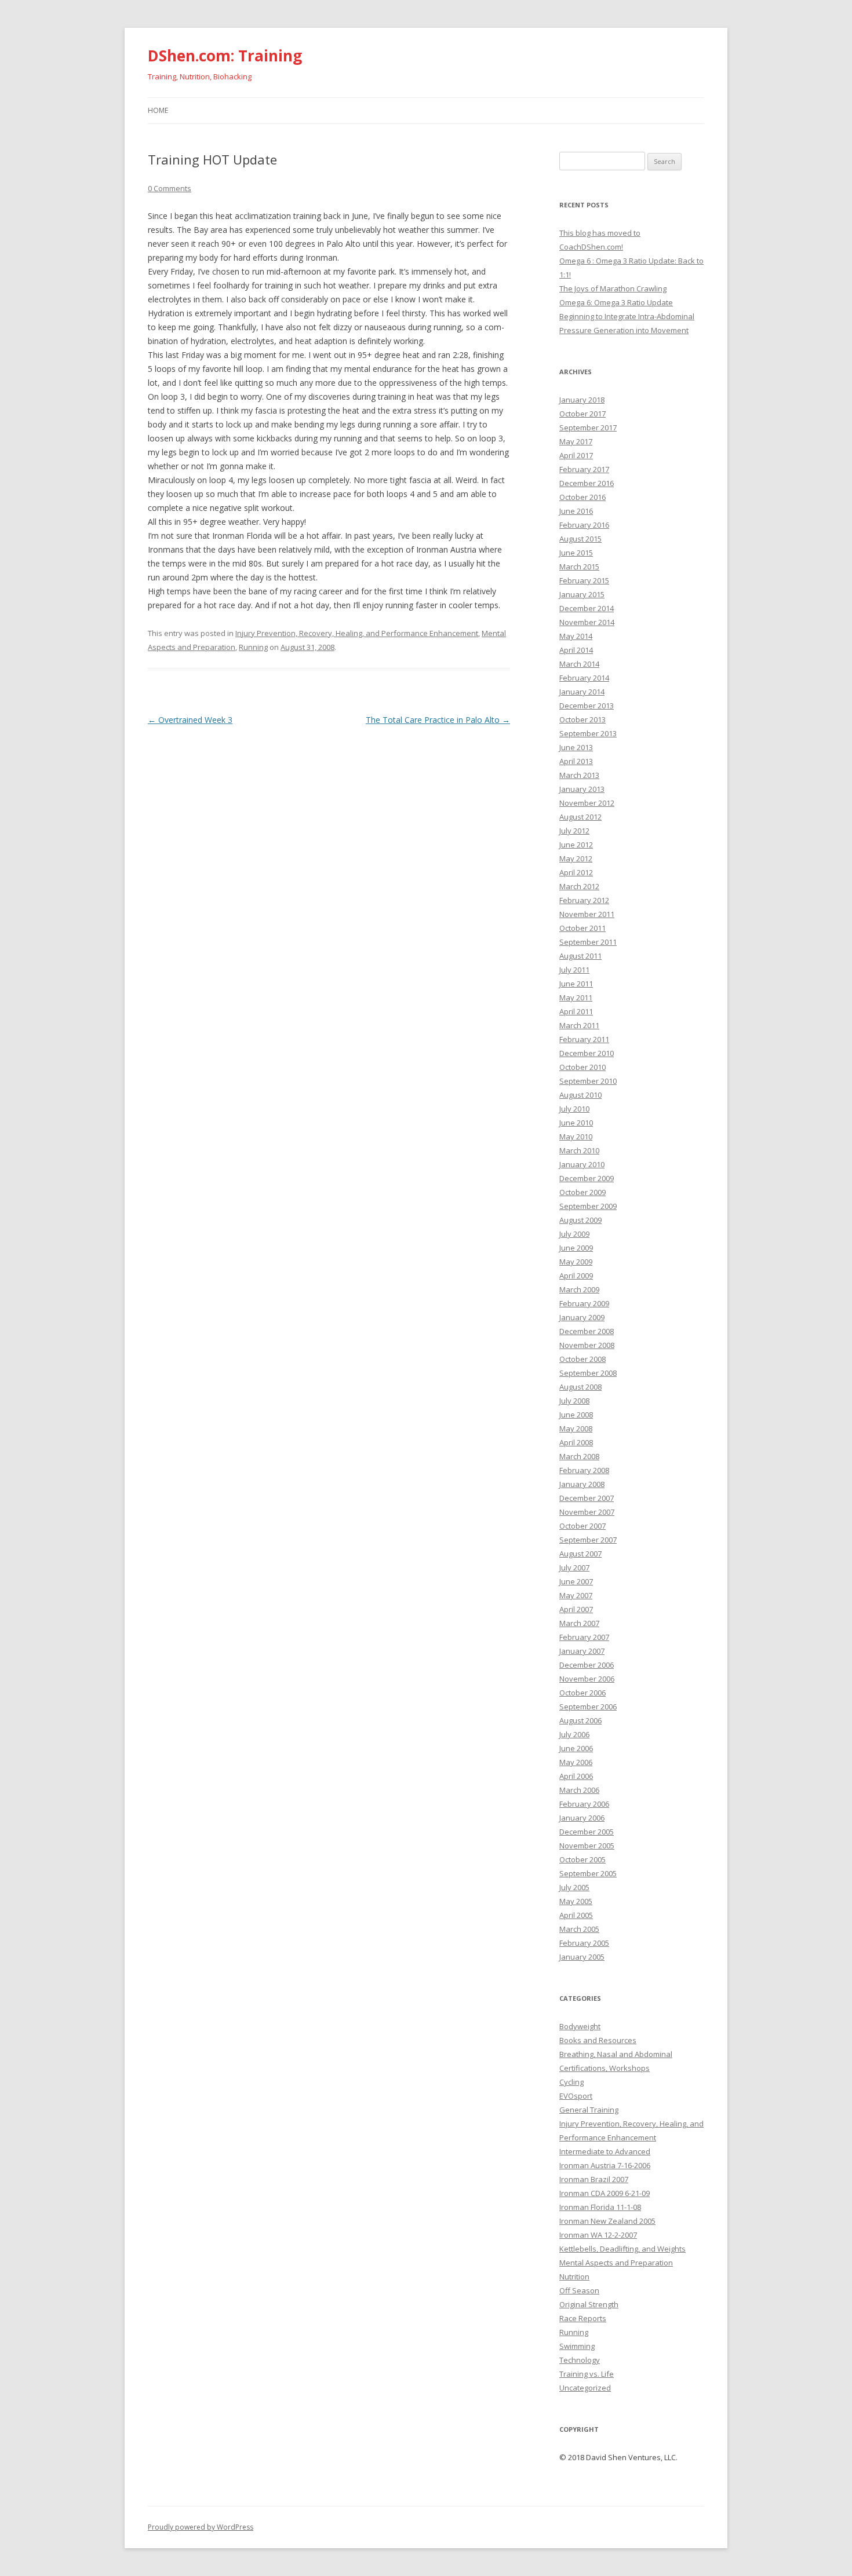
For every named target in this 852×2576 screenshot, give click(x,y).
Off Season (579, 2290)
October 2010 (582, 1067)
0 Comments (170, 188)
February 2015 (584, 580)
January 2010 (582, 1164)
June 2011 (576, 984)
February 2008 (584, 1470)
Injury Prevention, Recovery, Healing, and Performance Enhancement (357, 633)
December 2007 (587, 1498)
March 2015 (579, 567)
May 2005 (576, 1901)
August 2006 (580, 1720)
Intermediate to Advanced (605, 2151)
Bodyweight (580, 2026)
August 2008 (580, 1387)
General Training (589, 2110)
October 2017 (582, 414)
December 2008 (587, 1331)
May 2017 (576, 441)
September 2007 (588, 1540)
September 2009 (588, 1206)
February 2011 (584, 1039)
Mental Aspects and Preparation (616, 2263)
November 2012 (587, 803)
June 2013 (576, 747)
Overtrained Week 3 (190, 720)
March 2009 (579, 1289)
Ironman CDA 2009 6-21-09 (605, 2193)
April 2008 (576, 1442)
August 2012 (580, 817)
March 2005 (579, 1929)
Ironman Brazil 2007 (594, 2179)
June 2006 (576, 1748)
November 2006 (587, 1679)
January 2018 (582, 400)
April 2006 (576, 1776)
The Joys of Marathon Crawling (613, 288)
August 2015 (580, 539)
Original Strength (589, 2304)
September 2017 (588, 427)
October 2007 (582, 1526)
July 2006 (574, 1734)
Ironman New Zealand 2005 (607, 2221)
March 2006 (579, 1790)
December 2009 (587, 1178)
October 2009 (582, 1192)
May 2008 (576, 1428)
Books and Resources (598, 2040)
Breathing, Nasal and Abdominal (616, 2054)
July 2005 (574, 1887)
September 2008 (588, 1373)
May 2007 (576, 1595)
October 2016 (582, 497)
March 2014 (579, 664)
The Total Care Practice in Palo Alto (438, 720)
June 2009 (576, 1248)
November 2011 (587, 914)
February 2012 (584, 900)
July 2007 (574, 1567)
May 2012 (576, 858)
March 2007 (579, 1623)
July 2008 (574, 1401)
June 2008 (576, 1415)
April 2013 (576, 761)
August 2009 (580, 1220)
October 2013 (582, 719)
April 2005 (576, 1915)
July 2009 (574, 1234)
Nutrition (574, 2277)
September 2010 (588, 1081)
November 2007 (587, 1512)
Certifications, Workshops (605, 2068)
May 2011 (576, 997)
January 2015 (582, 594)
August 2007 (580, 1554)
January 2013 (582, 789)
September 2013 (588, 733)
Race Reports (583, 2318)
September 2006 (588, 1707)
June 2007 (576, 1581)
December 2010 (587, 1053)
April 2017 (576, 455)
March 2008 (579, 1456)
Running (253, 647)
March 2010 (579, 1150)
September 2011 (588, 942)
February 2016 (584, 525)
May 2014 (576, 636)
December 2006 (587, 1665)
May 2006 (576, 1762)
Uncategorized (585, 2388)
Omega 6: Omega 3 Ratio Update (616, 302)
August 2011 (580, 956)
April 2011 (576, 1011)
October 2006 (582, 1693)
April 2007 (576, 1609)
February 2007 (584, 1637)
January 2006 (582, 1818)
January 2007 (582, 1651)
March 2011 (579, 1025)
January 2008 (582, 1484)
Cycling (571, 2082)
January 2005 (582, 1957)
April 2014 (576, 650)
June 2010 (576, 1123)
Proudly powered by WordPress (201, 2527)
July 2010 (574, 1109)
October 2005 (582, 1859)
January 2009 (582, 1317)
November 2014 (587, 622)
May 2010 (576, 1137)
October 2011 (582, 928)
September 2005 (588, 1873)
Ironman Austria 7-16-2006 (605, 2165)
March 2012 (579, 886)
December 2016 (587, 483)
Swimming (577, 2346)
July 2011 (574, 970)
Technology (580, 2360)
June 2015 (576, 553)
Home (158, 110)
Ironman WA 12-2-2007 (598, 2235)
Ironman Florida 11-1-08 (600, 2207)
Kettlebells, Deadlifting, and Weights (622, 2249)
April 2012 (576, 872)
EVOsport (576, 2096)
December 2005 (587, 1832)
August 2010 (580, 1095)
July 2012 (574, 831)
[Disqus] (329, 873)
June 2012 (576, 845)
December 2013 (587, 706)
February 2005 (584, 1943)
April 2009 (576, 1276)
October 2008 (582, 1359)
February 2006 (584, 1804)
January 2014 (582, 692)
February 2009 (584, 1303)
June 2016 (576, 511)
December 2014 (587, 608)
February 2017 (584, 469)
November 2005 (587, 1846)
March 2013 (579, 775)
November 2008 (587, 1345)
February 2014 (584, 678)
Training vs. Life (587, 2374)
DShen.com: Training (225, 56)
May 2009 (576, 1262)
